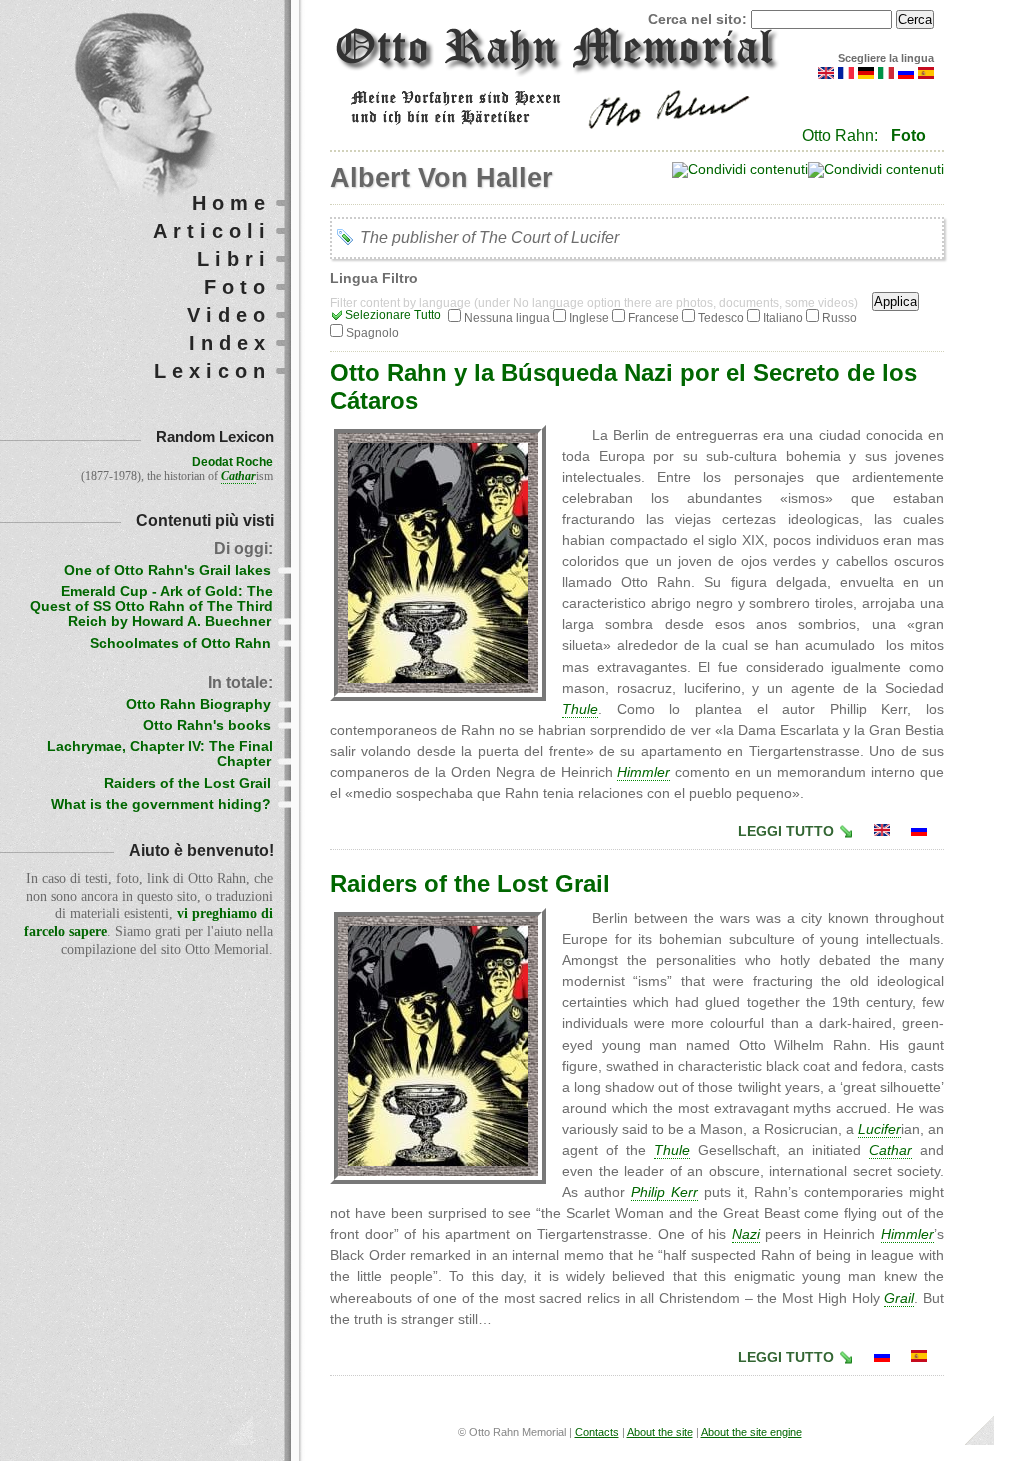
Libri (234, 259)
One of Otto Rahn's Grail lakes (167, 570)
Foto (908, 135)
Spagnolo (372, 333)
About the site (660, 1432)
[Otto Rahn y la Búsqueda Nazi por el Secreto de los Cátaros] (919, 1357)
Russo (839, 318)
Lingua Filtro (374, 278)
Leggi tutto (786, 831)
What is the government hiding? (161, 804)
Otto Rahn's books (207, 725)
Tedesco (721, 318)
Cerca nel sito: (699, 19)
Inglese (589, 318)
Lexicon (212, 371)
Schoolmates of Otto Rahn (180, 643)
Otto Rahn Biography (198, 704)
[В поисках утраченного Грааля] (919, 831)
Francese (653, 318)
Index (230, 343)
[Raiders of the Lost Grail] (882, 831)
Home (231, 203)
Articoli (212, 231)
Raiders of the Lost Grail (470, 883)
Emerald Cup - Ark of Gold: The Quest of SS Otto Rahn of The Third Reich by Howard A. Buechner (151, 606)
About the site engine (751, 1432)
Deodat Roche (232, 462)
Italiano (783, 318)
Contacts (597, 1432)
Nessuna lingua (507, 318)
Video (229, 315)
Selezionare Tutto (393, 315)
